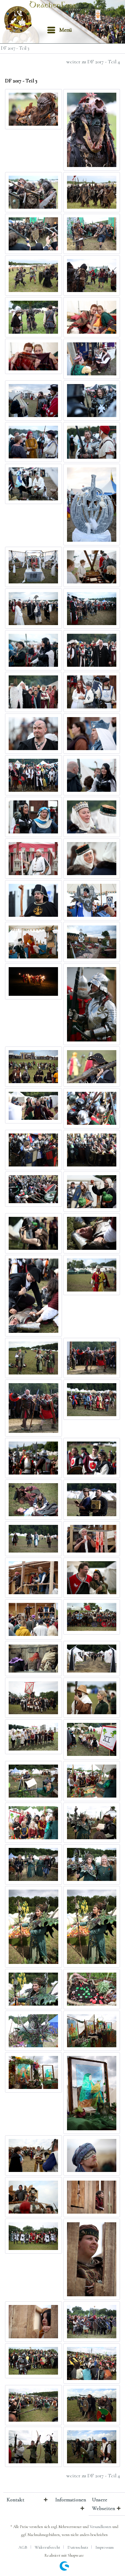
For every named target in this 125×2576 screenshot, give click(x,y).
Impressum (104, 2547)
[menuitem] (59, 30)
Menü (66, 30)
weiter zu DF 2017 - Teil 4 (93, 62)
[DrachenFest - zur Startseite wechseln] (20, 20)
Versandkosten (100, 2527)
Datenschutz (78, 2547)
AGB (23, 2547)
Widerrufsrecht (47, 2547)
